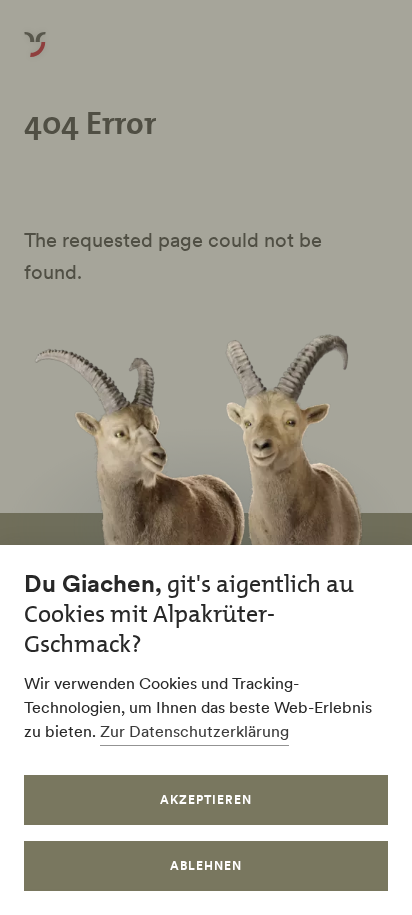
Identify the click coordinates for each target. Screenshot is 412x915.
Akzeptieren (206, 799)
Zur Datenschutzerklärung (194, 731)
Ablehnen (206, 865)
